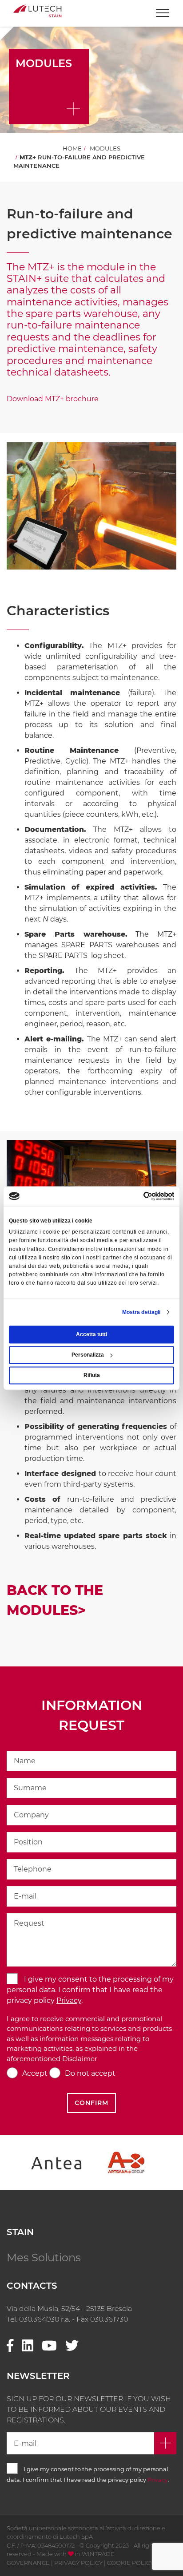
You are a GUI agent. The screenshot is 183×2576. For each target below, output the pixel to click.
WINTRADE (98, 2554)
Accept (35, 2073)
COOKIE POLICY (130, 2563)
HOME (72, 148)
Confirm (91, 2103)
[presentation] (27, 2163)
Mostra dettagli (141, 1312)
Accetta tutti (91, 1334)
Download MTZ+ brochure (53, 399)
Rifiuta (92, 1375)
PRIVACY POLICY (78, 2563)
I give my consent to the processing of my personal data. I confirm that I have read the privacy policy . (90, 1990)
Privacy (69, 2000)
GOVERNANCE (28, 2563)
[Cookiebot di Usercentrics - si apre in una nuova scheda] (135, 1196)
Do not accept (90, 2073)
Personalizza (88, 1355)
